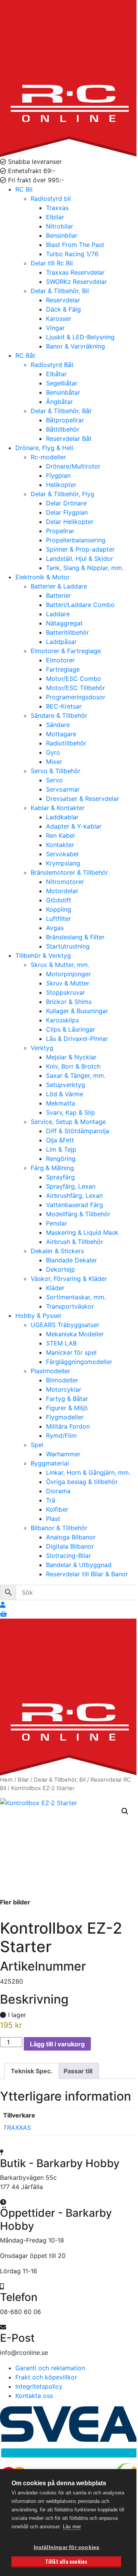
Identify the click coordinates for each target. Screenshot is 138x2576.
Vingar (55, 328)
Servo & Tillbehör (56, 771)
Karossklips (62, 1020)
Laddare (58, 614)
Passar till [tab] (78, 2071)
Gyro (53, 752)
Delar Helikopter (70, 522)
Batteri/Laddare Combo (80, 605)
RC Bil (24, 189)
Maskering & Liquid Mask (82, 1232)
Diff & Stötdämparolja (78, 1131)
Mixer (54, 762)
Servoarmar (63, 789)
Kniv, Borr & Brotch (73, 1066)
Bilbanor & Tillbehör (59, 1528)
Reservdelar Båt (69, 439)
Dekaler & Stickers (57, 1251)
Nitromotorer (65, 882)
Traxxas (57, 208)
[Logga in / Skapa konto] (3, 1605)
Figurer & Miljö (67, 1408)
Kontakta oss (34, 2396)
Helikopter (61, 485)
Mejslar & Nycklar (71, 1057)
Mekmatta (61, 1103)
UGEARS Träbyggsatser (65, 1325)
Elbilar (55, 217)
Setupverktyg (66, 1085)
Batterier (58, 595)
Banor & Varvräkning (76, 346)
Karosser (59, 318)
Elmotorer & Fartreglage (66, 651)
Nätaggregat (64, 623)
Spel (37, 1445)
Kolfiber (57, 1509)
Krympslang (63, 863)
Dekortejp (61, 1269)
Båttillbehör (63, 429)
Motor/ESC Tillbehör (76, 688)
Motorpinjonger (68, 974)
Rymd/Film (61, 1436)
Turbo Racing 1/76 (72, 254)
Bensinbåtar (63, 392)
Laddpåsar (61, 642)
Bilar (23, 1780)
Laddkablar (62, 817)
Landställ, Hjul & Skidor (80, 559)
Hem (6, 1780)
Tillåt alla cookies (67, 2561)
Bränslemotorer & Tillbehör (69, 872)
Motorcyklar (64, 1389)
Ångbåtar (59, 402)
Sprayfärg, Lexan (71, 1186)
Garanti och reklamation (50, 2368)
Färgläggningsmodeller (79, 1362)
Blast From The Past (75, 245)
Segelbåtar (62, 383)
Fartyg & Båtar (67, 1399)
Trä (51, 1500)
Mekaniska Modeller (75, 1334)
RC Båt (25, 355)
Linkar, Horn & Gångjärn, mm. (88, 1472)
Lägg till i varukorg (57, 2044)
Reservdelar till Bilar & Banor (87, 1574)
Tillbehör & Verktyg (43, 955)
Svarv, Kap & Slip (71, 1112)
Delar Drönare (66, 503)
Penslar (57, 1223)
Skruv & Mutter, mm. (60, 965)
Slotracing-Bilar (68, 1556)
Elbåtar (56, 374)
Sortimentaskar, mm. (76, 1297)
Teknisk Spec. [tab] (32, 2071)
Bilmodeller (62, 1380)
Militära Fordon (68, 1426)
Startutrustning (68, 946)
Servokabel (62, 854)
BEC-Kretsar (64, 706)
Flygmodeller (65, 1417)
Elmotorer (60, 660)
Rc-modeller (48, 457)
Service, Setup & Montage (68, 1122)
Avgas (55, 928)
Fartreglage (63, 669)
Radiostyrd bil (51, 198)
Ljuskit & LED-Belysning (80, 337)
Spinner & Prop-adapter (80, 549)
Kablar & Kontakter (58, 808)
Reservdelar (63, 300)
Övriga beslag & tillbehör (82, 1482)
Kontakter (60, 845)
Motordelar (62, 891)
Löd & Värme (65, 1094)
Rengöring (61, 1159)
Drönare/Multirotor (73, 466)
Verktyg (42, 1048)
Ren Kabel (60, 835)
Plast (53, 1519)
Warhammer (63, 1454)
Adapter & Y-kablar (74, 826)
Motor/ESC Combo (74, 679)
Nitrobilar (60, 226)
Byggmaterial (50, 1463)
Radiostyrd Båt (52, 365)
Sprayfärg (60, 1177)
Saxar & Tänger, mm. (76, 1075)
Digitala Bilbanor (70, 1546)
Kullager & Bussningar (77, 1011)
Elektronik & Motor (43, 577)
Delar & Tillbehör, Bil (60, 291)
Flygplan (58, 475)
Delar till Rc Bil (52, 263)
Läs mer (72, 2527)
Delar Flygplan (67, 512)
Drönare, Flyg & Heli (44, 448)
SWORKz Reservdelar (76, 282)
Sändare (58, 725)
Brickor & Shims (69, 1002)
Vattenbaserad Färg (75, 1205)
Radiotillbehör (66, 743)
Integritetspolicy (39, 2386)
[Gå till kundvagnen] (3, 1614)
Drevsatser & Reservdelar (83, 799)
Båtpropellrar (65, 420)
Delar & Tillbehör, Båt (61, 411)
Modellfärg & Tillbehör (78, 1214)
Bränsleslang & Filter (75, 937)
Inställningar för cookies (67, 2547)
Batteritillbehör (67, 632)
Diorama (58, 1491)
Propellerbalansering (76, 540)
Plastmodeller (50, 1371)
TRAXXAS (17, 2127)
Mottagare (61, 734)
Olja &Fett (60, 1140)
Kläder (55, 1288)
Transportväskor (70, 1306)
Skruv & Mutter (68, 983)
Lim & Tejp (61, 1149)
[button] (125, 1811)
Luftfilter (58, 919)
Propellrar (60, 531)
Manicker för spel (71, 1352)
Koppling (59, 909)
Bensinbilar (62, 235)
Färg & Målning (52, 1168)
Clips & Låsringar (71, 1029)
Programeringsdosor (76, 697)
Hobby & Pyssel (38, 1316)
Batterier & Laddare (59, 586)
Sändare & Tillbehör (59, 715)
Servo (54, 780)
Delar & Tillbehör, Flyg (62, 494)
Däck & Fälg (63, 309)
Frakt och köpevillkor (46, 2377)
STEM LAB (61, 1343)
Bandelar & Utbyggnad (79, 1565)
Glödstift (59, 900)
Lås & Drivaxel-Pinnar (77, 1039)
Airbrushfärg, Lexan (74, 1195)
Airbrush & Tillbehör (75, 1242)
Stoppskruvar (66, 992)
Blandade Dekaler (71, 1260)
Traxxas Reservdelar (75, 272)
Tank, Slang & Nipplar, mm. (85, 568)
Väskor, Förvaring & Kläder (69, 1279)
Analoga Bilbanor (71, 1537)
